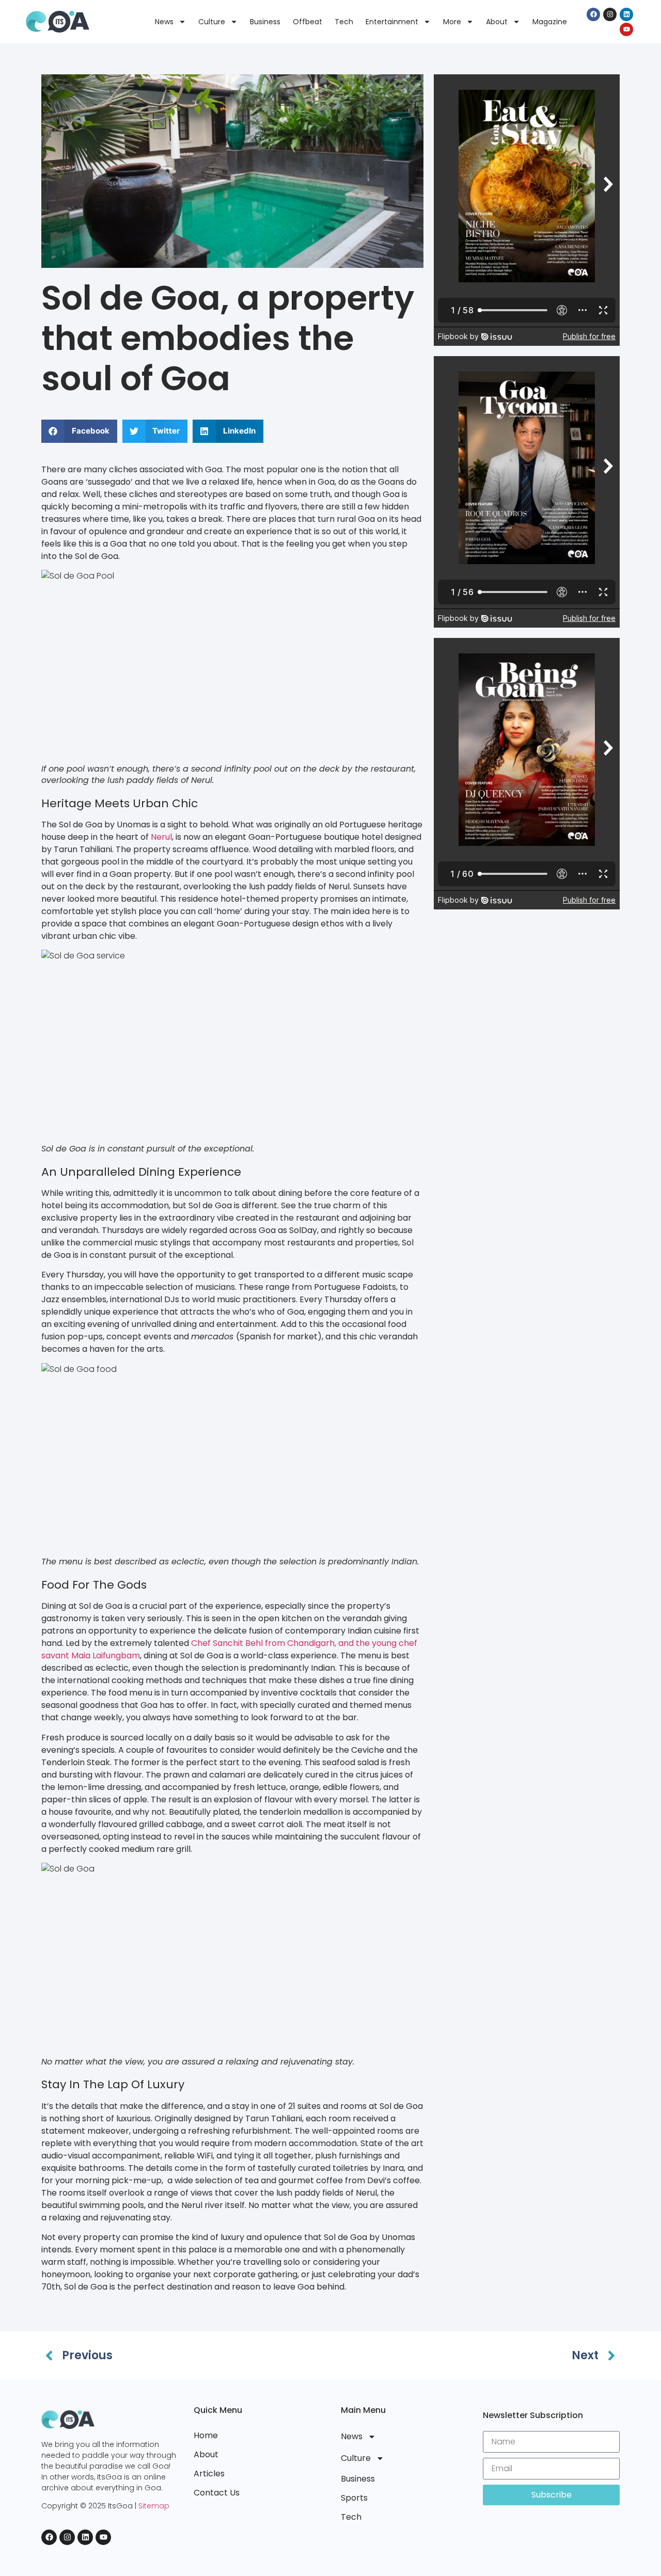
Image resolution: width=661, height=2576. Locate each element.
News (164, 22)
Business (265, 22)
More (452, 22)
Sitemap (154, 2506)
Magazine (550, 22)
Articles (209, 2474)
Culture (212, 22)
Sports (354, 2498)
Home (206, 2435)
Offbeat (308, 22)
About (497, 22)
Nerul (161, 837)
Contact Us (217, 2493)
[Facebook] (593, 14)
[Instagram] (610, 14)
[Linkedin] (626, 14)
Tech (344, 22)
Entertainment (392, 22)
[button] (79, 431)
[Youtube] (626, 29)
